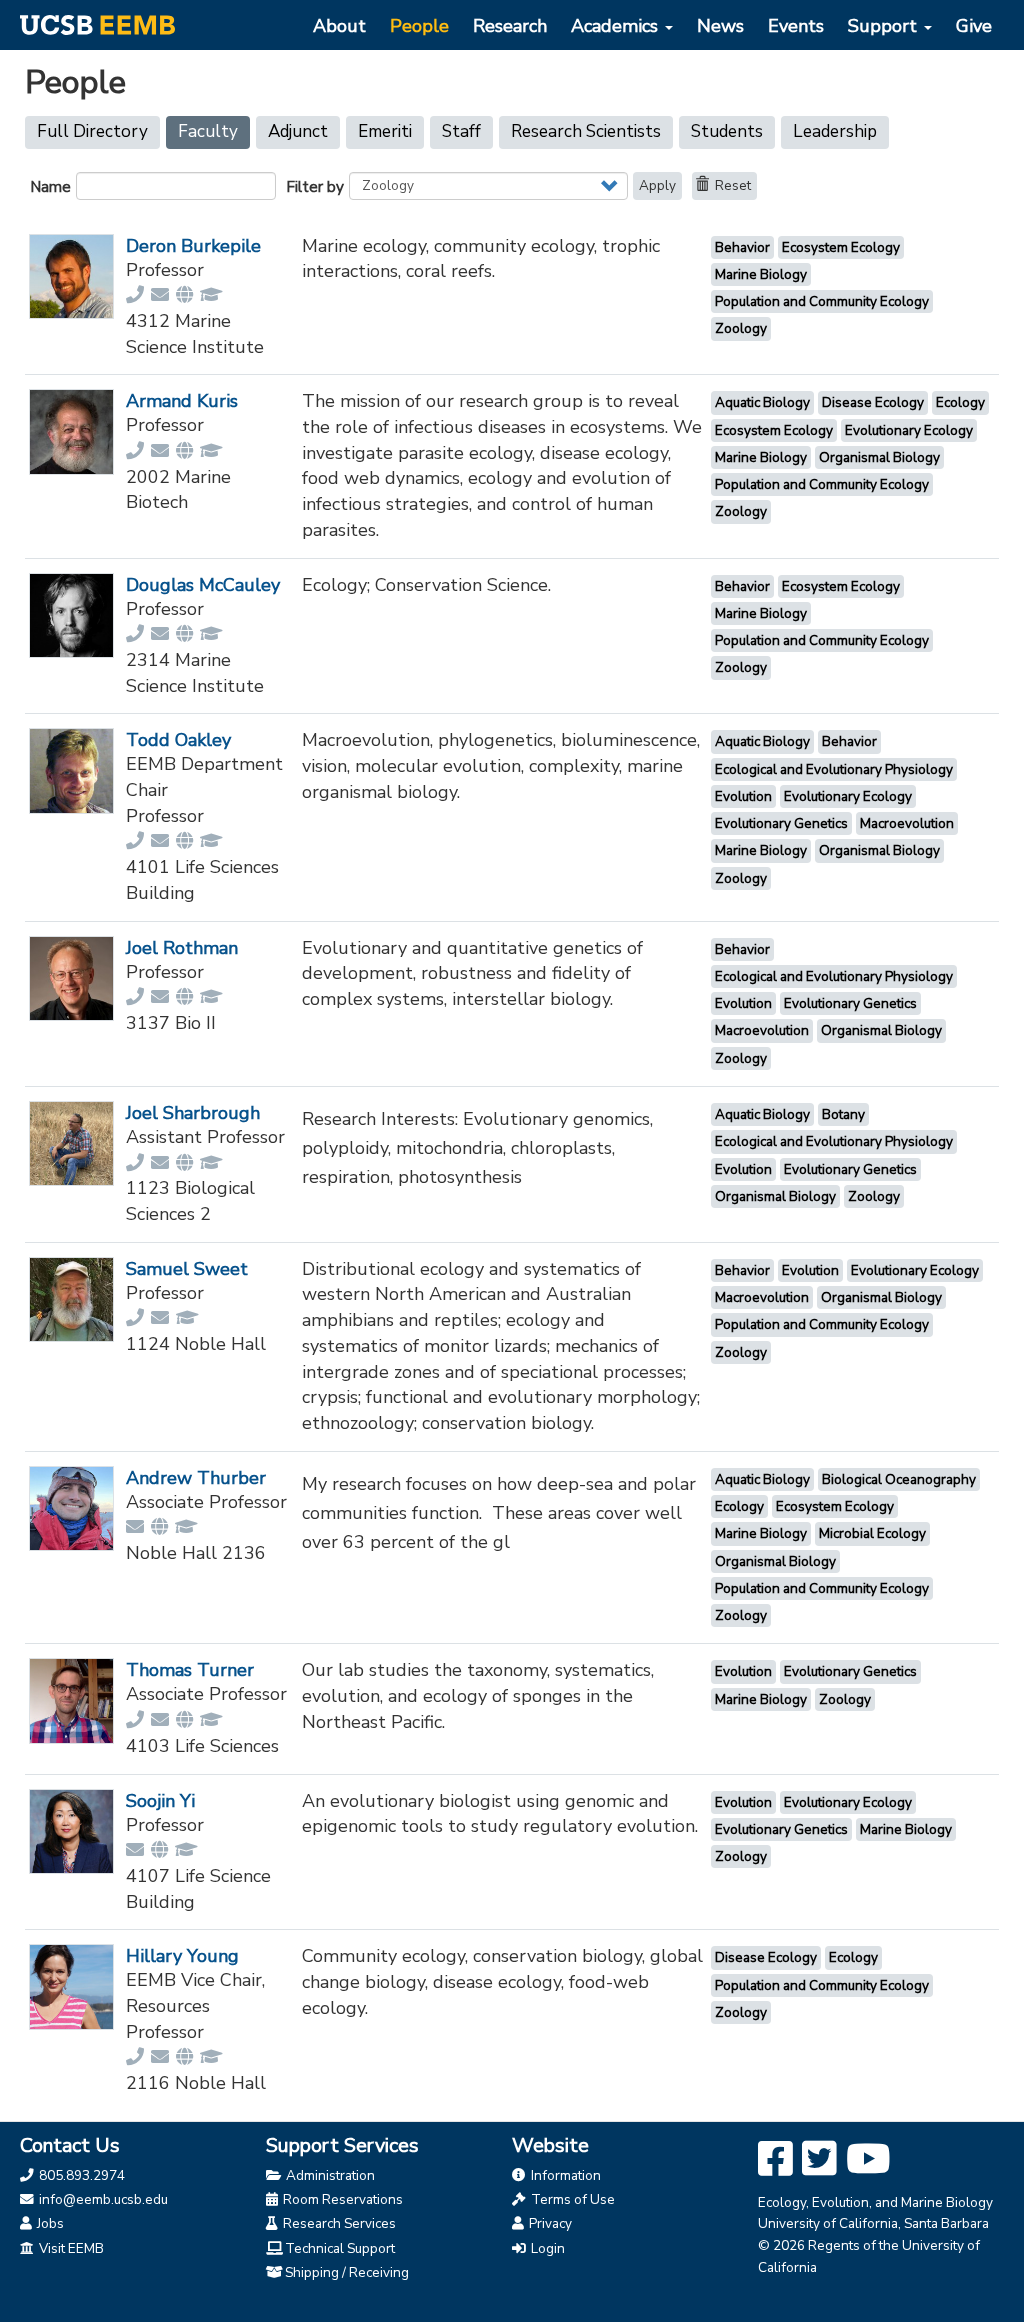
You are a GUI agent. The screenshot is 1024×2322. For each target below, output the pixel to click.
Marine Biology (761, 274)
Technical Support (340, 2248)
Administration (329, 2175)
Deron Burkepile (193, 246)
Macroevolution (907, 823)
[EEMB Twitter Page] (819, 2160)
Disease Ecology (873, 402)
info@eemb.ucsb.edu (102, 2199)
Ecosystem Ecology (841, 247)
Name (50, 187)
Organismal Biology (879, 457)
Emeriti (385, 131)
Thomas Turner (190, 1670)
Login (546, 2248)
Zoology (741, 328)
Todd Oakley (178, 740)
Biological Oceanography (899, 1479)
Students (727, 131)
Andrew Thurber (196, 1478)
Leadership (835, 131)
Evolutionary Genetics (781, 823)
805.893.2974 (80, 2175)
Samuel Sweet (187, 1269)
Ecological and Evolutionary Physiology (834, 769)
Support (885, 26)
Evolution (743, 796)
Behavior (742, 247)
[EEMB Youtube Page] (868, 2160)
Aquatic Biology (762, 402)
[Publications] (212, 295)
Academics (617, 26)
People (419, 26)
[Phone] (136, 295)
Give (974, 26)
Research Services (338, 2223)
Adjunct (298, 131)
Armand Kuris (182, 401)
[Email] (161, 295)
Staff (461, 131)
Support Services (342, 2145)
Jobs (49, 2223)
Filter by (315, 187)
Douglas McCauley (203, 585)
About (339, 26)
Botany (843, 1114)
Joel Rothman (182, 948)
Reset (731, 185)
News (720, 26)
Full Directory (92, 131)
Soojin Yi (160, 1801)
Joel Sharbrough (193, 1113)
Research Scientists (586, 131)
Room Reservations (341, 2199)
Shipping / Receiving (347, 2272)
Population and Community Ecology (822, 301)
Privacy (549, 2223)
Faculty (214, 134)
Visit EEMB (70, 2248)
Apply (657, 185)
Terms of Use (571, 2199)
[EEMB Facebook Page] (775, 2160)
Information (564, 2175)
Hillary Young (182, 1956)
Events (796, 26)
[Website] (185, 295)
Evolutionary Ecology (909, 430)
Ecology (960, 402)
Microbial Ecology (872, 1533)
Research (510, 26)
